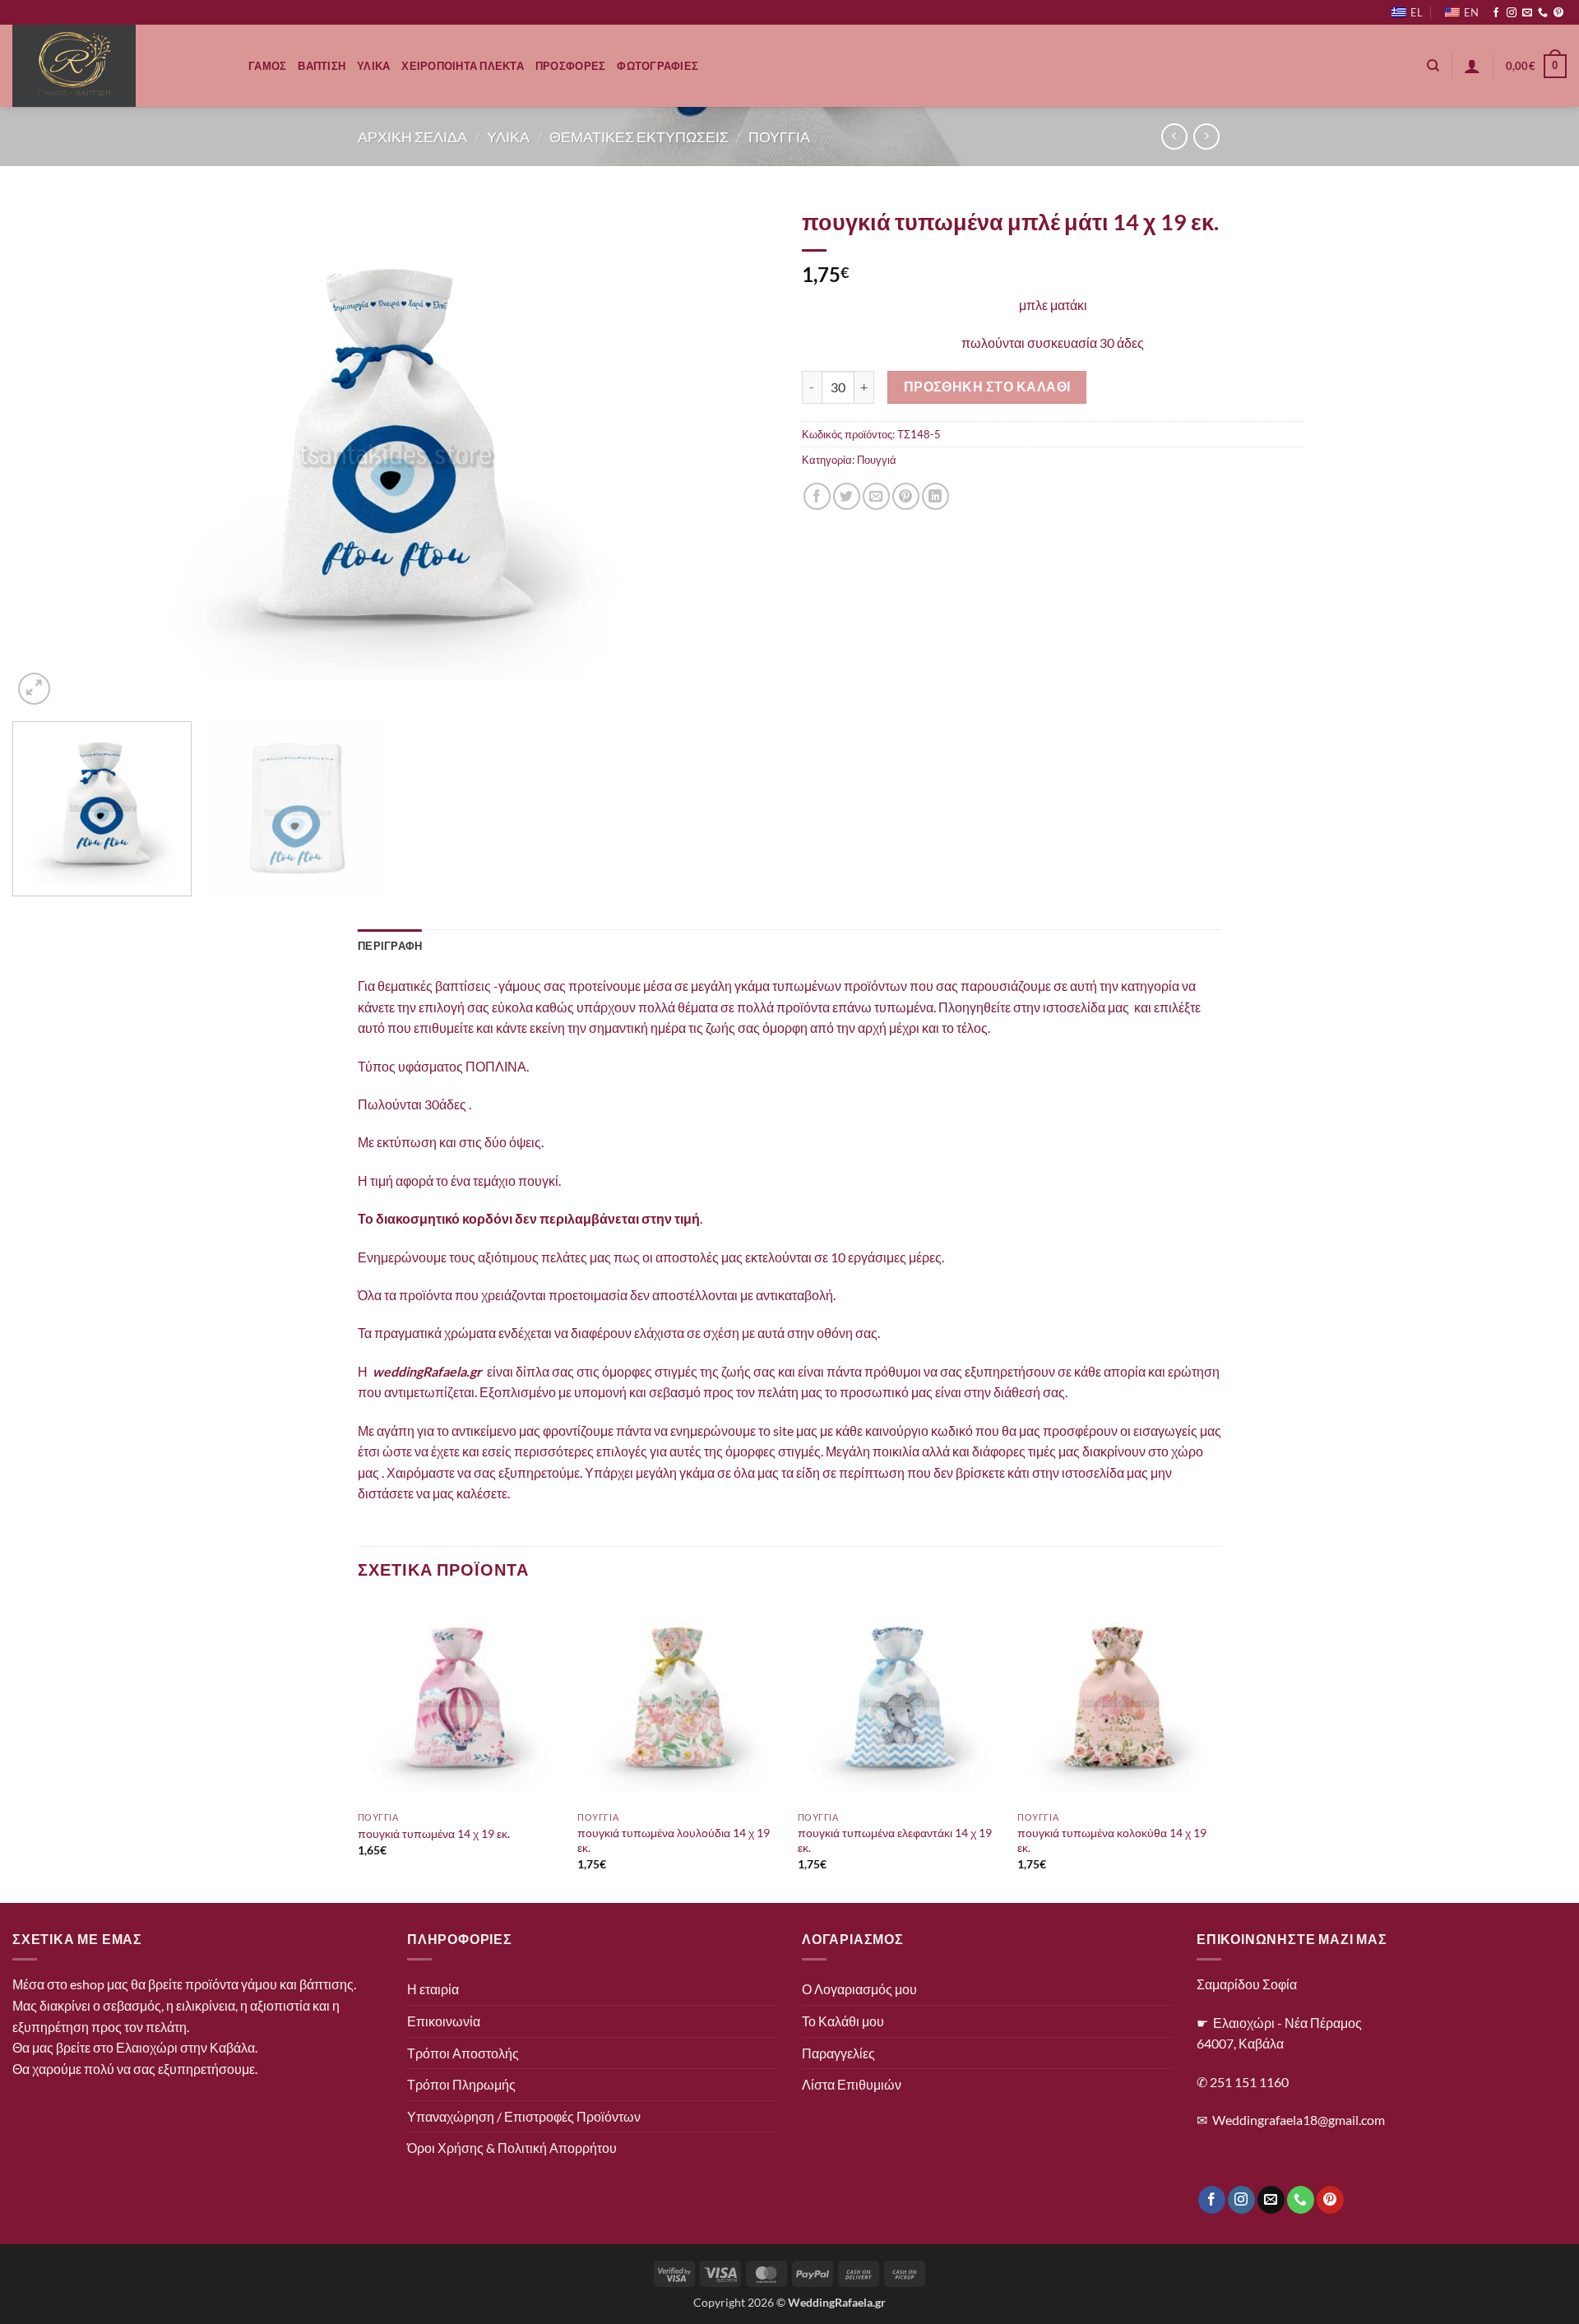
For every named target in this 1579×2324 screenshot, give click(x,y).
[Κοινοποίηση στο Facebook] (817, 496)
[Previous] (49, 454)
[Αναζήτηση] (1433, 66)
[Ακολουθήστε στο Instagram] (1512, 13)
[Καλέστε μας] (1543, 13)
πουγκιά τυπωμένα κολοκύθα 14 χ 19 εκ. (1112, 1840)
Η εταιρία (433, 1989)
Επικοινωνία (444, 2021)
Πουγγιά (877, 460)
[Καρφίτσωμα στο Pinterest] (906, 496)
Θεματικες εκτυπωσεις (639, 137)
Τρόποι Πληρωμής (461, 2084)
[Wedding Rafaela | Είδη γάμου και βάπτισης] (118, 66)
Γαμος (267, 66)
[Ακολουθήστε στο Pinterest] (1558, 13)
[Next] (741, 454)
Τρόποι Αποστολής (463, 2053)
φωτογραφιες (658, 66)
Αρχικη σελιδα (412, 137)
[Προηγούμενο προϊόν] (1206, 136)
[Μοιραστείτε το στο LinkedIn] (935, 496)
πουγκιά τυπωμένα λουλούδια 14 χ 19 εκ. (674, 1840)
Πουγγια (779, 137)
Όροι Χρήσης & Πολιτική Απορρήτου (512, 2148)
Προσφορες (570, 66)
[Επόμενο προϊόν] (1174, 136)
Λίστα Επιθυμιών (852, 2084)
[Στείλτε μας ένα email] (1527, 13)
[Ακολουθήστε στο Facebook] (1496, 13)
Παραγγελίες (838, 2053)
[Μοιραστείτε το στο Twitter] (847, 496)
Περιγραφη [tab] (390, 946)
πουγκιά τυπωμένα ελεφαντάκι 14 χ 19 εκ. (895, 1840)
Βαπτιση (322, 66)
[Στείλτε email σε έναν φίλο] (876, 496)
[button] (1472, 66)
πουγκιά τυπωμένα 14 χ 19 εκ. (434, 1833)
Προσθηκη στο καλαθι (987, 387)
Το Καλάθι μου (843, 2021)
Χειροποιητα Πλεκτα (463, 66)
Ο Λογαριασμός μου (859, 1989)
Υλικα (373, 66)
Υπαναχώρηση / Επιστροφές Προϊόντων (524, 2116)
